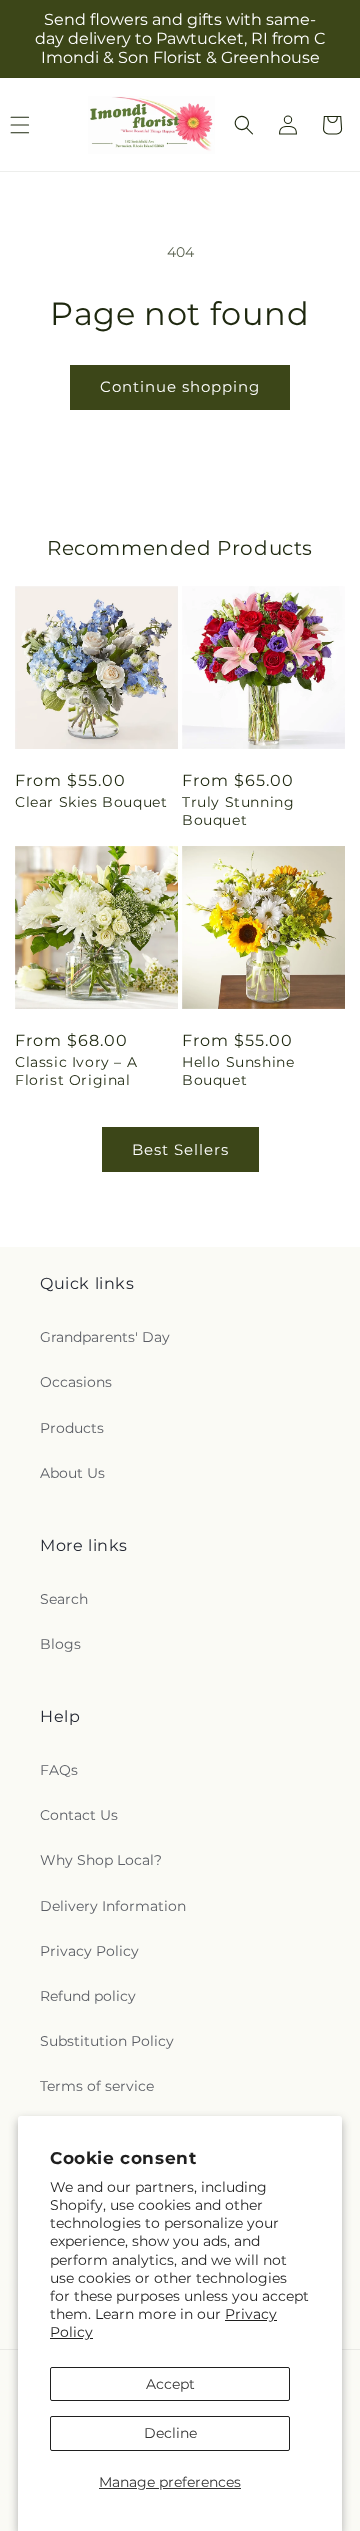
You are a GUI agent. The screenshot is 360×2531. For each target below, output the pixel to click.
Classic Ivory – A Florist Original (76, 1071)
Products (72, 1428)
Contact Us (79, 1815)
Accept (170, 2384)
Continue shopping (180, 386)
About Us (72, 1473)
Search (64, 1599)
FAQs (59, 1770)
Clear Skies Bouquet (91, 802)
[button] (244, 125)
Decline (170, 2433)
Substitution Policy (107, 2041)
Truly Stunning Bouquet (238, 811)
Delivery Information (113, 1906)
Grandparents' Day (105, 1337)
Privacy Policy (89, 1951)
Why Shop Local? (101, 1860)
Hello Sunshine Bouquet (238, 1071)
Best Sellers (180, 1149)
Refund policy (88, 1996)
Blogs (60, 1644)
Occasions (76, 1382)
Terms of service (97, 2086)
